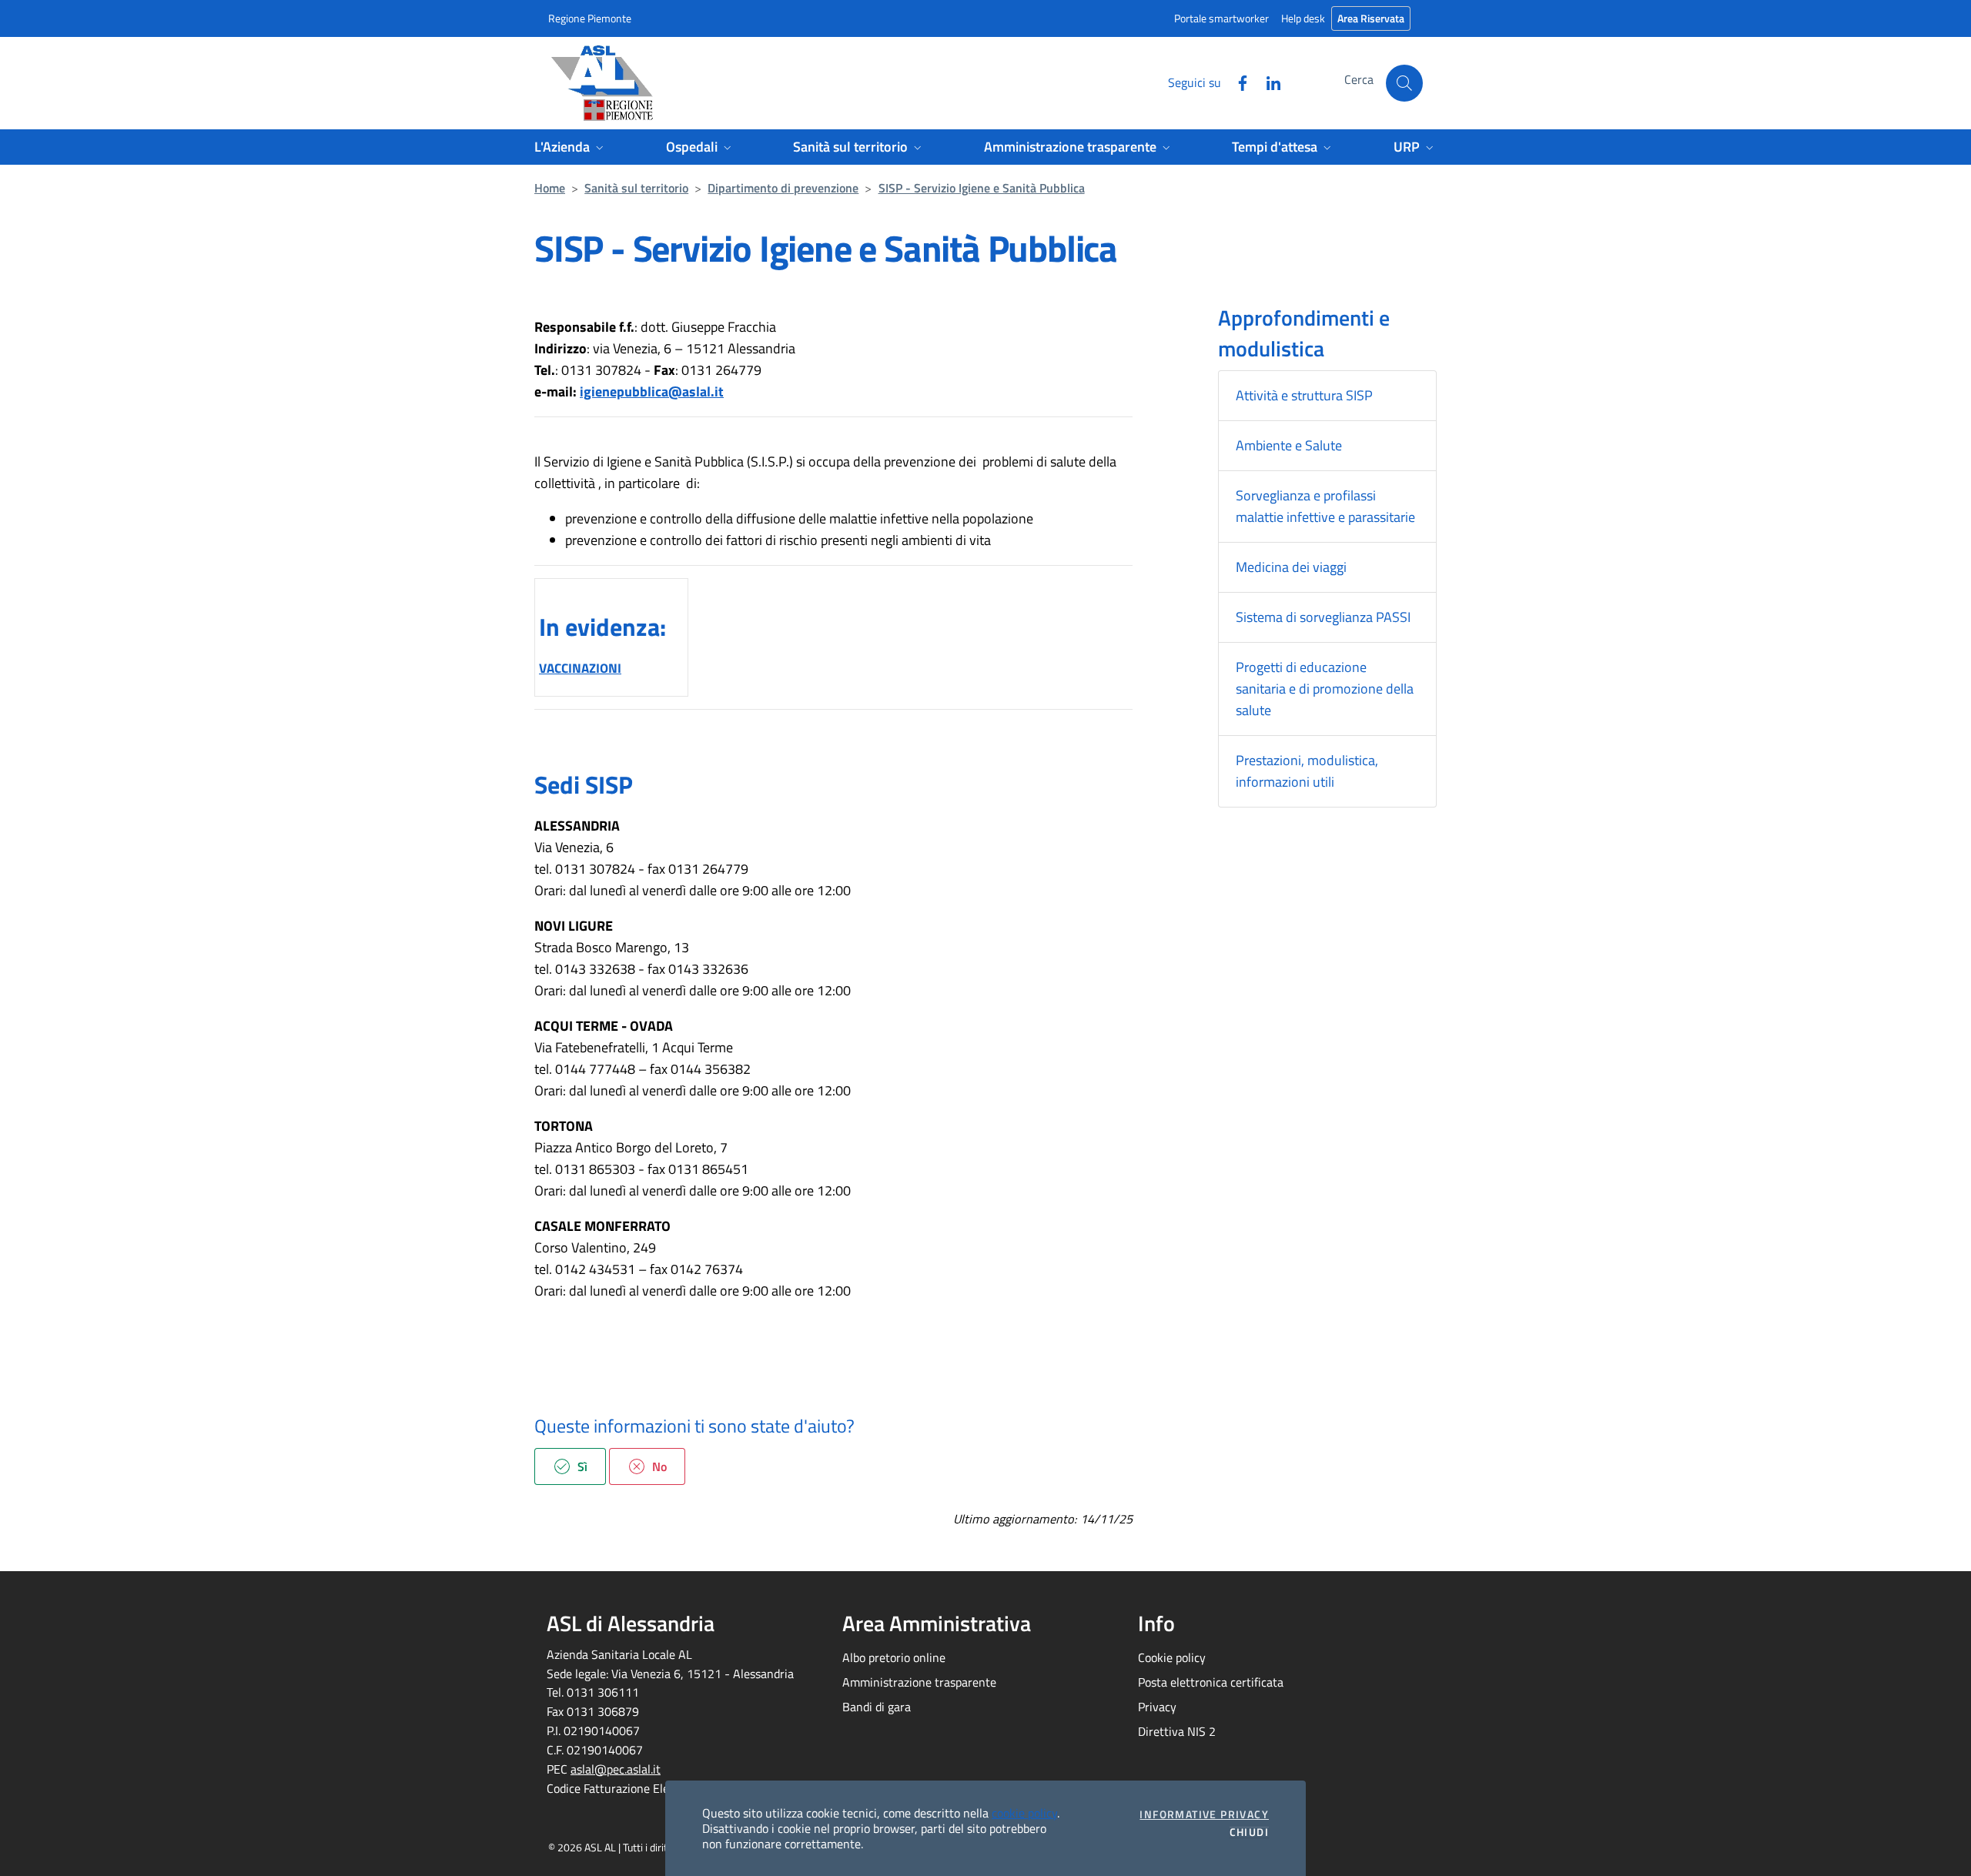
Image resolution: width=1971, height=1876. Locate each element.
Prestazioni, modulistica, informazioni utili (1307, 771)
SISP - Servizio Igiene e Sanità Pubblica (982, 188)
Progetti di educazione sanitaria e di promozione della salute (1325, 689)
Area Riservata (1371, 18)
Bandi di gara (877, 1707)
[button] (1404, 83)
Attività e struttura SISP (1304, 395)
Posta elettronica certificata (1211, 1682)
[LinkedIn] (1267, 82)
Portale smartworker (1221, 18)
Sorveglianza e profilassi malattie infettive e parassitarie (1325, 506)
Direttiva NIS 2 (1177, 1731)
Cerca (1359, 79)
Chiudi (1249, 1832)
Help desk (1303, 18)
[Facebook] (1236, 82)
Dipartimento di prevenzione (783, 188)
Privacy (1157, 1707)
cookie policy (1024, 1813)
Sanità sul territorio (636, 188)
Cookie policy (1172, 1657)
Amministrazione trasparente (919, 1682)
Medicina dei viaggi (1291, 567)
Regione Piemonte (590, 18)
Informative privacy (1204, 1814)
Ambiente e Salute (1289, 445)
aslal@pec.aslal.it (616, 1769)
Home (550, 188)
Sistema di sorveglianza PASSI (1323, 617)
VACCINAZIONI (580, 668)
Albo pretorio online (894, 1657)
